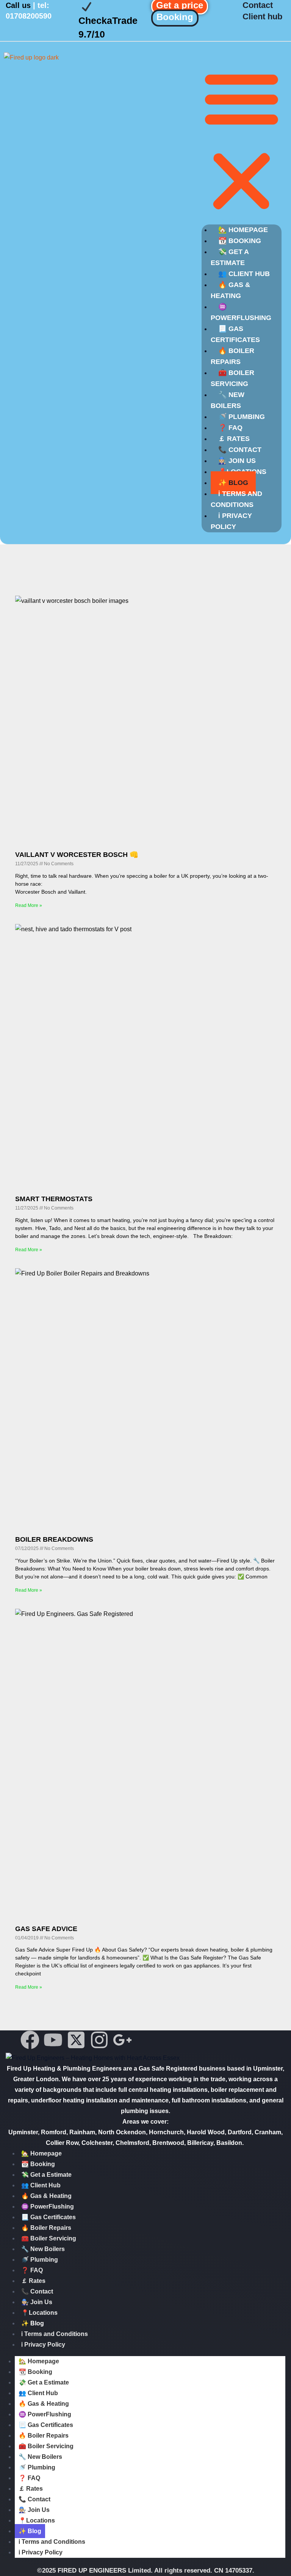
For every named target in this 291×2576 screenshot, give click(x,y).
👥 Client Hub (41, 2185)
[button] (242, 141)
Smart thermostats (54, 1199)
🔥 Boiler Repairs (232, 356)
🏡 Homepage (41, 2153)
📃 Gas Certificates (235, 334)
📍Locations (39, 2313)
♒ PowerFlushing (241, 312)
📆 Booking (38, 2164)
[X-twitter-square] (76, 2040)
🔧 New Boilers (228, 400)
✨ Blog (33, 2323)
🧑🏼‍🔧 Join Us (37, 2302)
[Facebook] (30, 2040)
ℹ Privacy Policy (231, 521)
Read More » (29, 905)
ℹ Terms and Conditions (236, 499)
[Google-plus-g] (122, 2040)
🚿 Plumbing (40, 2260)
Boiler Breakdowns (54, 1539)
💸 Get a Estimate (230, 257)
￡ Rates (33, 2281)
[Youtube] (53, 2040)
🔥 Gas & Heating (230, 290)
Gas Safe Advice (46, 1929)
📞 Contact (37, 2291)
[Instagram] (99, 2040)
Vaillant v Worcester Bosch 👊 (77, 855)
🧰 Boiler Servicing (232, 378)
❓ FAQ (32, 2270)
